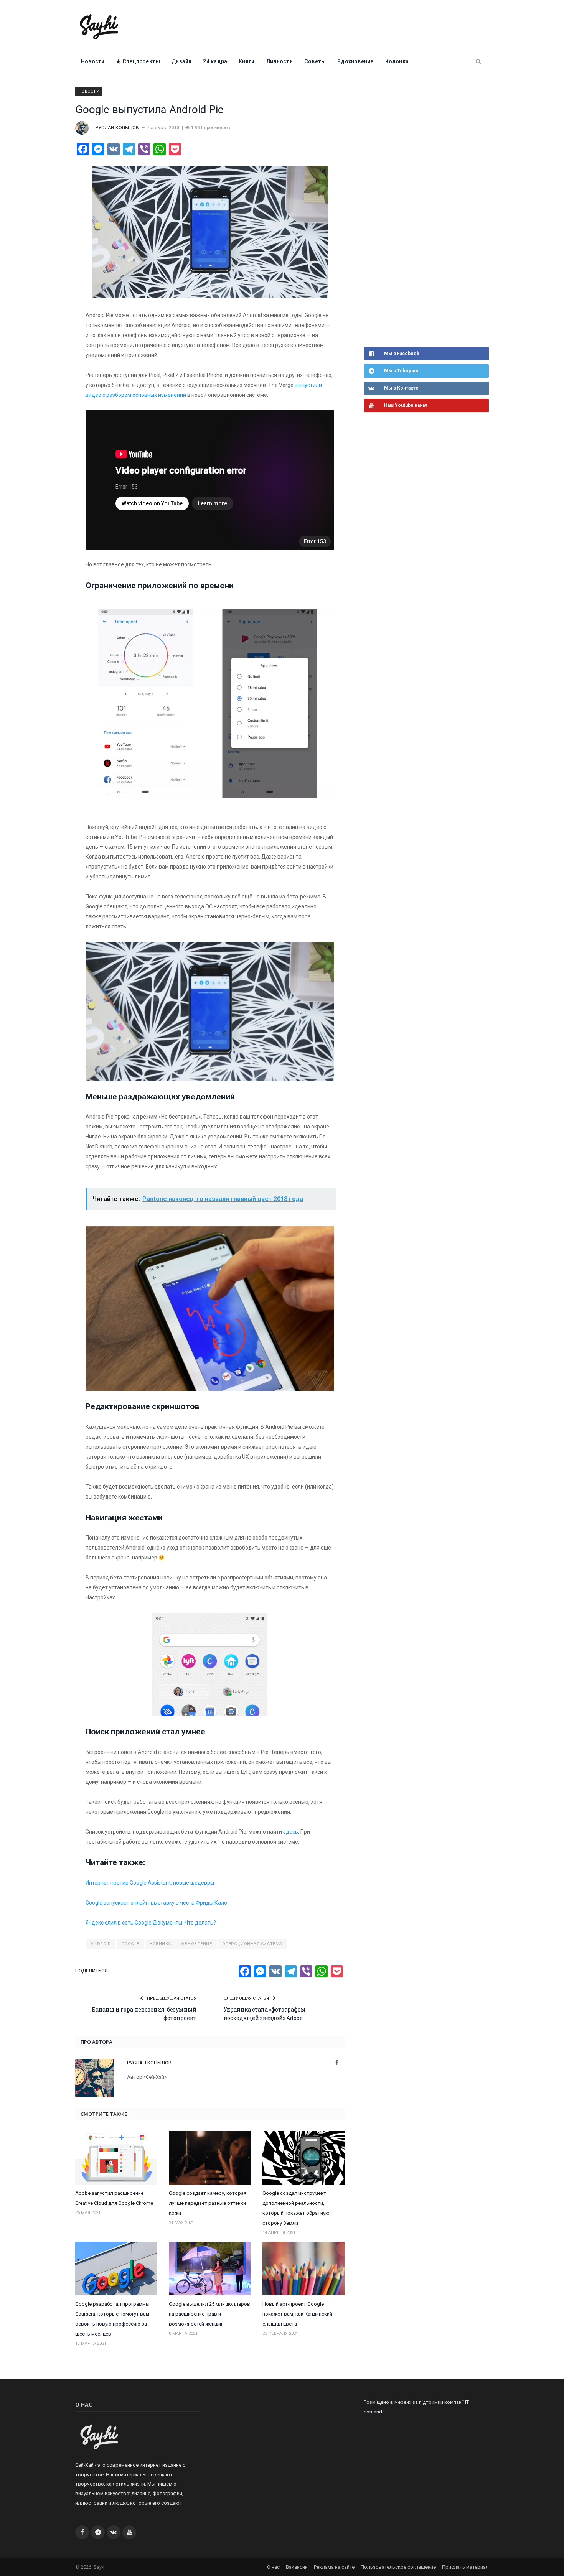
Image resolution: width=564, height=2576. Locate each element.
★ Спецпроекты (138, 61)
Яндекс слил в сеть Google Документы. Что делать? (151, 1923)
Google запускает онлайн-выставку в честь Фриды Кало (156, 1903)
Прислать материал (465, 2567)
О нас (273, 2567)
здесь (291, 1832)
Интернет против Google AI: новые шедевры (150, 1883)
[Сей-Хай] (99, 26)
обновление (197, 1944)
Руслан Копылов (117, 128)
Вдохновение (355, 61)
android (101, 1944)
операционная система (252, 1944)
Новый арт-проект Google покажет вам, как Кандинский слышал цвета (297, 2314)
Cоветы (315, 61)
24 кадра (215, 61)
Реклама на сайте (334, 2567)
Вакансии (297, 2567)
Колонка (397, 61)
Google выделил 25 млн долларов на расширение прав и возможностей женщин (209, 2314)
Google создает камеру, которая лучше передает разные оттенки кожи (208, 2203)
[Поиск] (478, 62)
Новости (93, 61)
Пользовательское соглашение (398, 2567)
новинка (160, 1944)
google (130, 1944)
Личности (279, 61)
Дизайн (181, 61)
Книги (247, 61)
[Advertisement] (422, 216)
